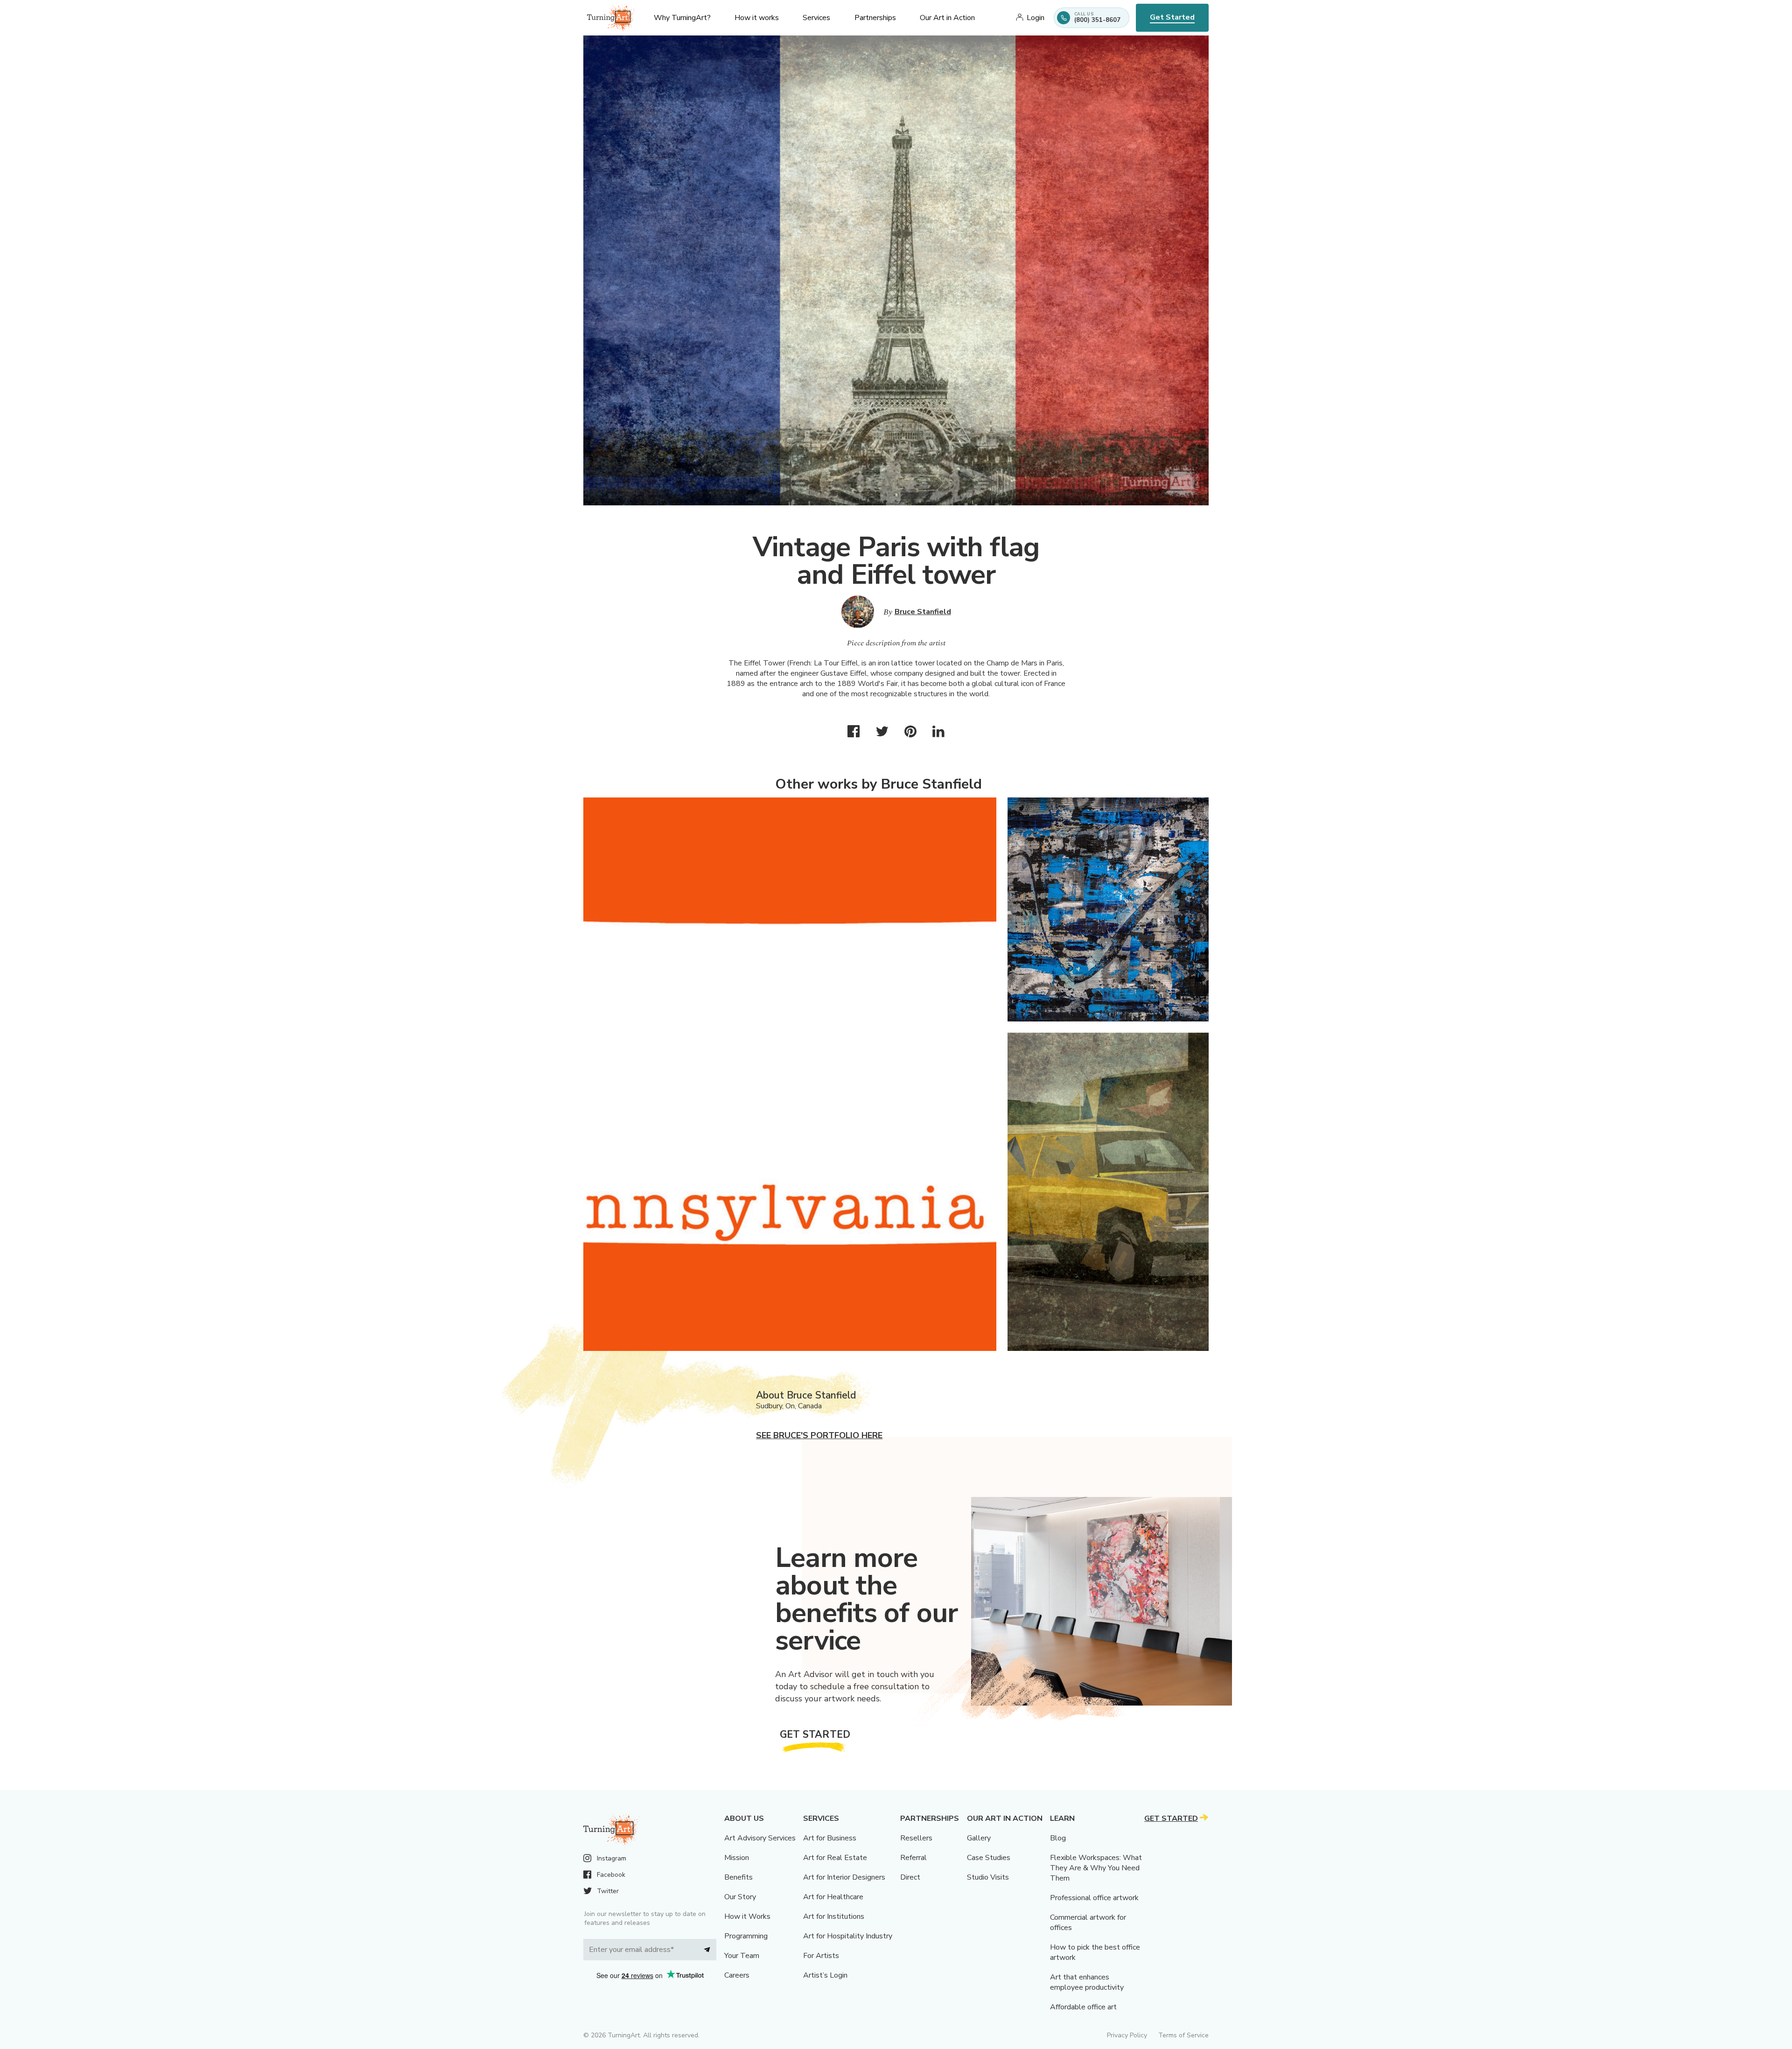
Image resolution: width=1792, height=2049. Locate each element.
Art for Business (830, 1838)
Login (1036, 18)
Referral (913, 1858)
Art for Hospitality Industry (848, 1936)
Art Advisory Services (760, 1838)
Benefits (738, 1877)
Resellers (916, 1838)
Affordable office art (1083, 2007)
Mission (737, 1858)
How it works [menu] (757, 18)
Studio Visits (988, 1877)
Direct (910, 1877)
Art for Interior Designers (844, 1877)
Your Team (742, 1956)
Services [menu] (816, 18)
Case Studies (989, 1858)
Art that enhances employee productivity (1087, 1982)
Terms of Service (1183, 2035)
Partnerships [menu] (875, 18)
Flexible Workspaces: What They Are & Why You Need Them (1096, 1868)
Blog (1058, 1838)
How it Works (747, 1916)
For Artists (821, 1956)
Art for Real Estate (835, 1858)
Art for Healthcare (833, 1897)
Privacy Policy (1127, 2035)
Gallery (979, 1838)
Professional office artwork (1094, 1898)
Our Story (740, 1897)
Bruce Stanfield (923, 612)
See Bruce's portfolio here (819, 1435)
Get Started (1172, 17)
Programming (746, 1936)
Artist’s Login (825, 1975)
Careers (737, 1975)
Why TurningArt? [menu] (682, 18)
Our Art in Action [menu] (947, 18)
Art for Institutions (834, 1916)
